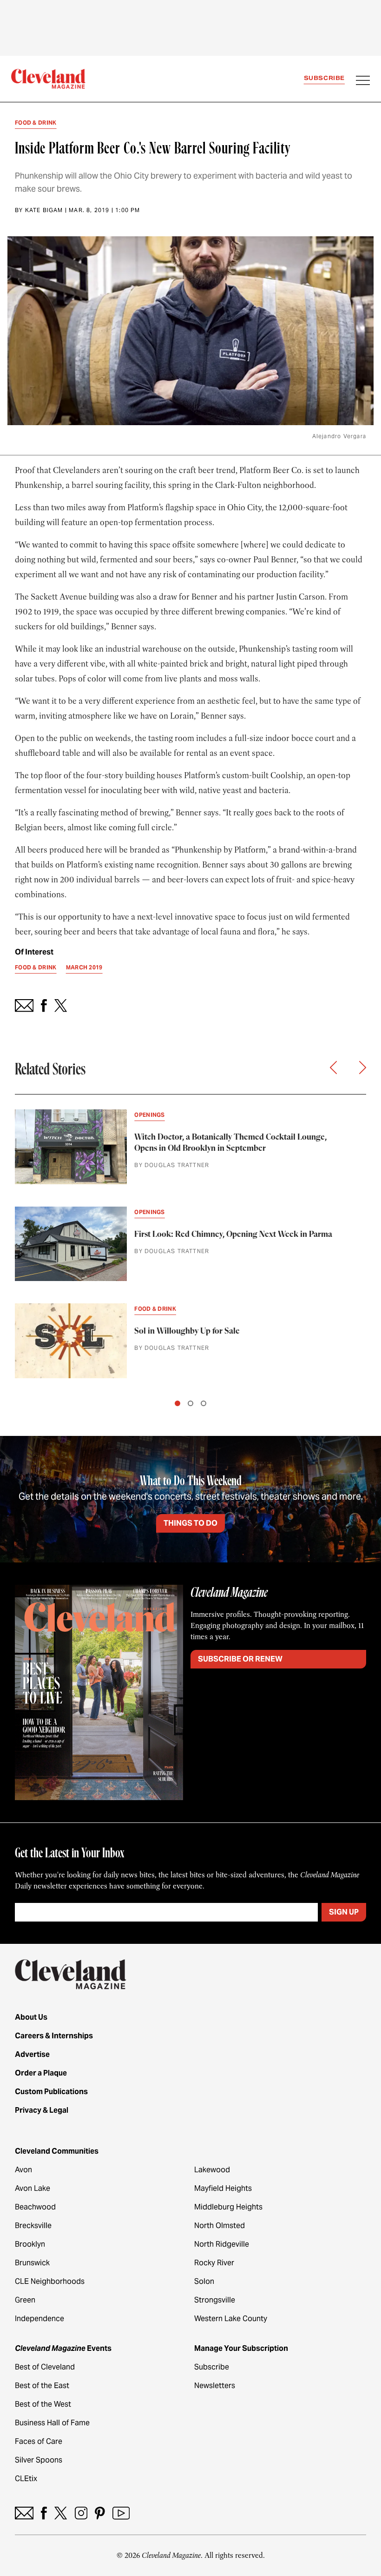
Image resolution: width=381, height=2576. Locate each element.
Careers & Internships (54, 2036)
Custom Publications (51, 2092)
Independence (39, 2319)
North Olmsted (220, 2226)
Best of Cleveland (45, 2367)
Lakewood (212, 2170)
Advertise (32, 2054)
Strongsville (215, 2300)
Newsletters (215, 2386)
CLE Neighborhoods (50, 2281)
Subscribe (324, 78)
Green (25, 2300)
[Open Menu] (363, 81)
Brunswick (32, 2263)
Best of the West (43, 2404)
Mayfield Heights (223, 2188)
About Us (31, 2017)
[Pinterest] (100, 2513)
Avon (23, 2170)
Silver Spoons (39, 2460)
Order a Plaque (41, 2073)
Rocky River (214, 2263)
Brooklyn (30, 2244)
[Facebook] (44, 2513)
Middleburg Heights (228, 2207)
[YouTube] (121, 2513)
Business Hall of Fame (52, 2423)
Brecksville (33, 2226)
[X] (61, 2513)
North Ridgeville (222, 2244)
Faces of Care (39, 2441)
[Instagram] (81, 2513)
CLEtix (26, 2479)
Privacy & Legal (42, 2110)
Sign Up (344, 1912)
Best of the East (42, 2386)
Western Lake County (231, 2319)
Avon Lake (33, 2188)
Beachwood (35, 2207)
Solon (204, 2281)
